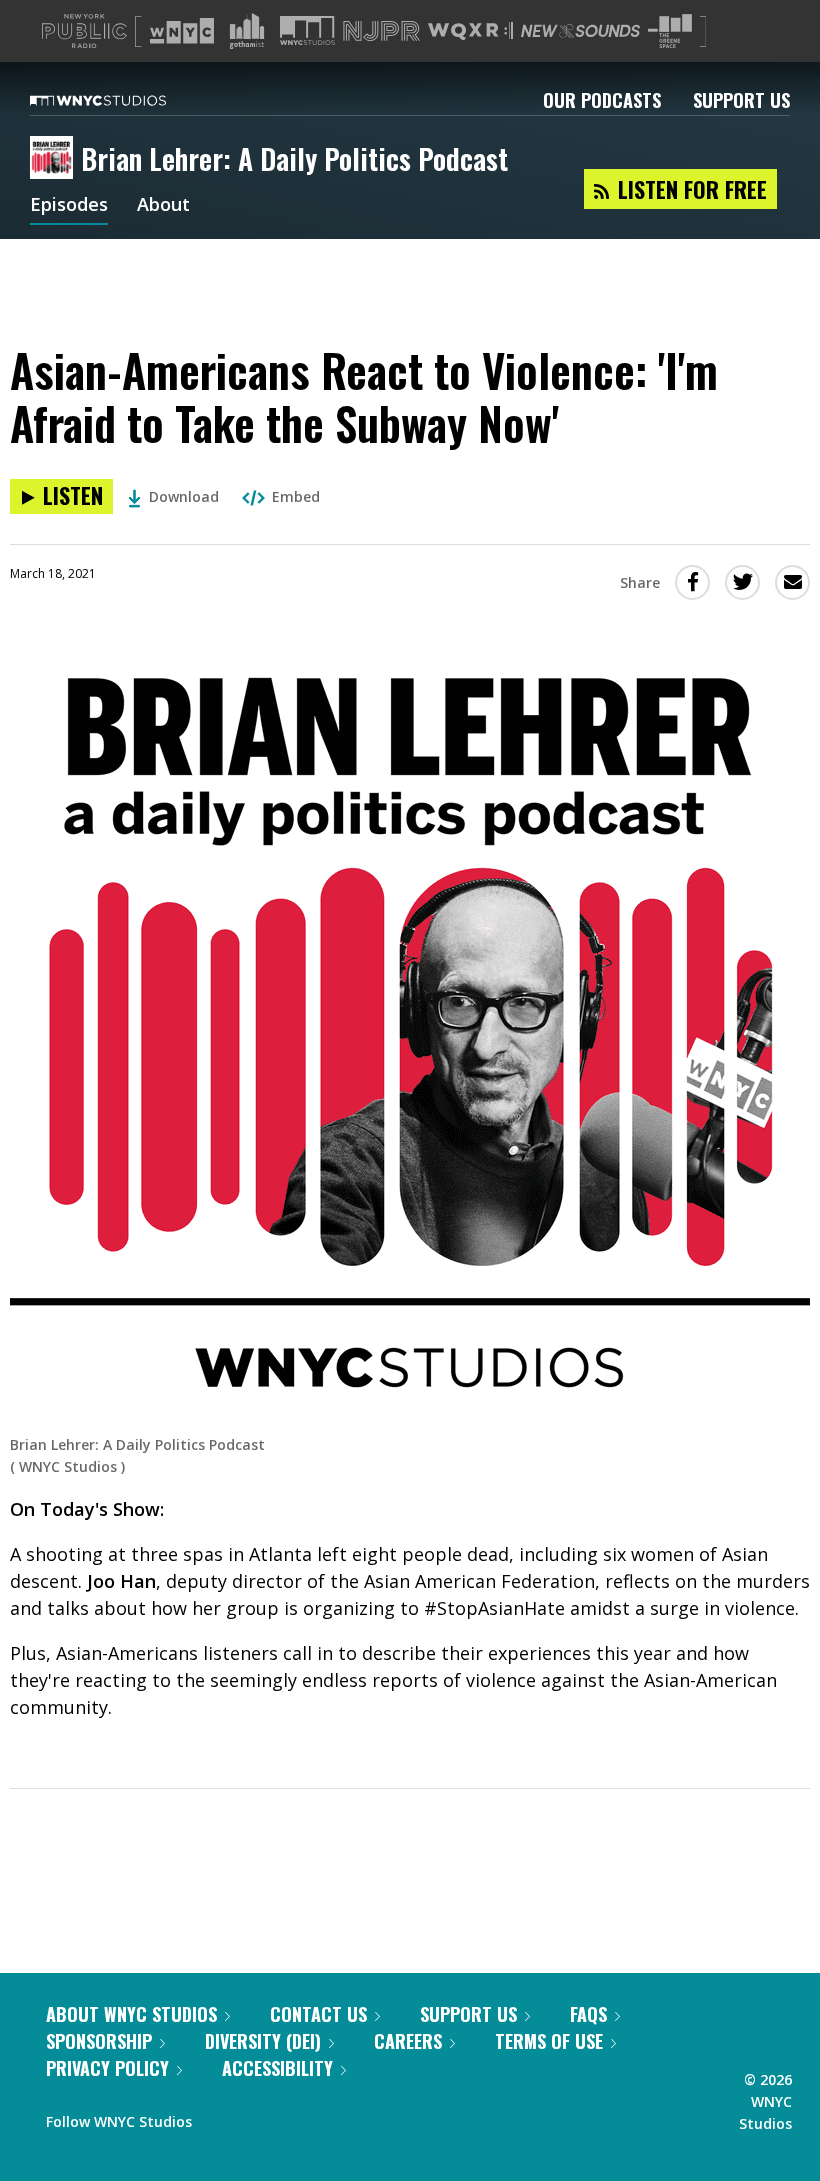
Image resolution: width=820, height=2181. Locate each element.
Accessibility (277, 2068)
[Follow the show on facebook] (221, 2117)
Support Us (741, 100)
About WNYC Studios (131, 2014)
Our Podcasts (602, 100)
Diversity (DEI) (263, 2041)
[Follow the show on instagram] (298, 2117)
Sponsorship (99, 2041)
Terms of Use (549, 2041)
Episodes (69, 206)
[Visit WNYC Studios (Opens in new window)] (307, 30)
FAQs (588, 2014)
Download (184, 496)
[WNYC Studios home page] (123, 100)
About (163, 206)
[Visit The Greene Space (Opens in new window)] (670, 31)
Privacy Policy (107, 2068)
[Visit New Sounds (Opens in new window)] (580, 31)
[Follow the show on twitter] (260, 2117)
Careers (408, 2041)
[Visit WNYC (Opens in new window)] (182, 31)
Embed (296, 496)
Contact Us (318, 2014)
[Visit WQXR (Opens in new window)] (470, 31)
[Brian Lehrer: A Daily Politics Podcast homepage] (55, 159)
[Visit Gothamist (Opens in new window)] (247, 31)
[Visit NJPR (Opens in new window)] (381, 31)
